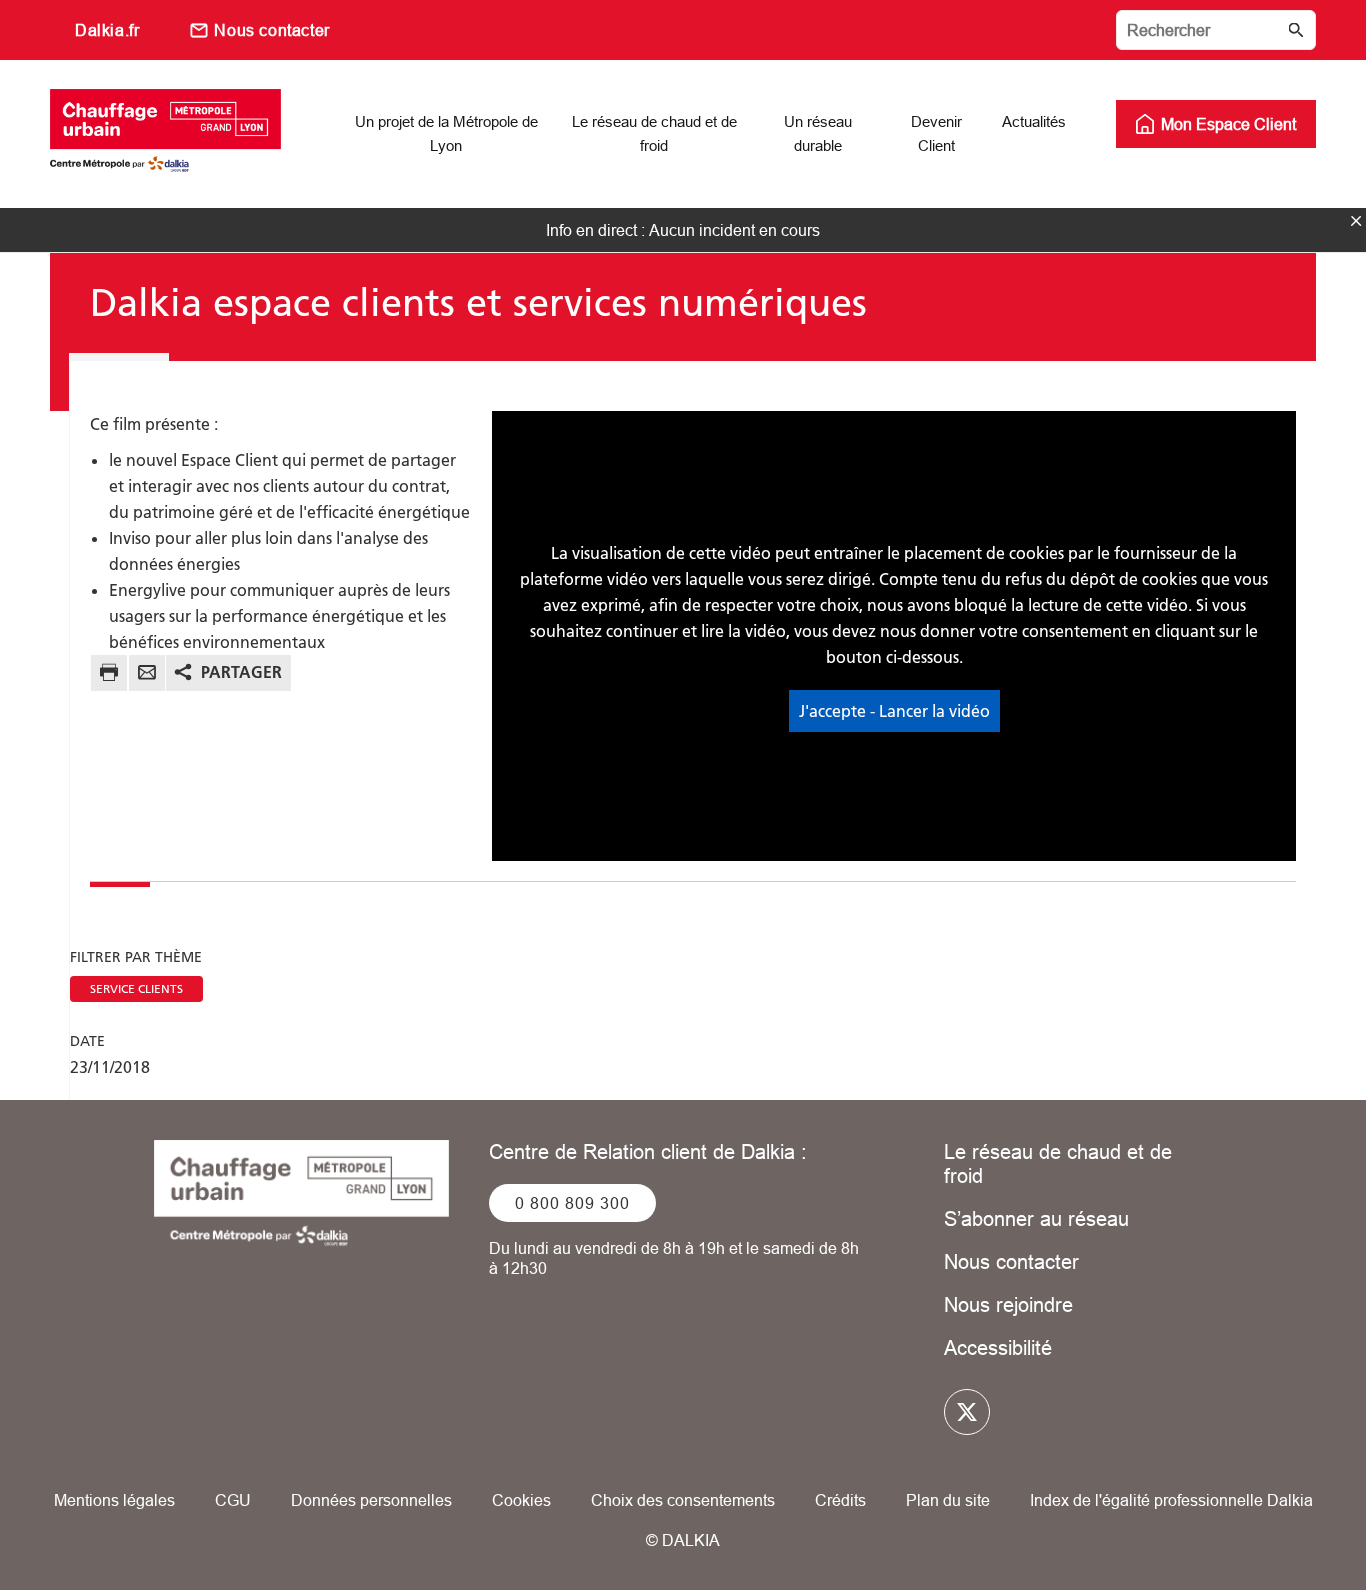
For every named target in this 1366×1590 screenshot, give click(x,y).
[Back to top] (1283, 1517)
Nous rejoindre (1008, 1304)
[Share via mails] (147, 675)
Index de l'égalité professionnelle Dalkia (1171, 1500)
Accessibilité (998, 1347)
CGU (233, 1500)
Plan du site (948, 1500)
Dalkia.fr (107, 30)
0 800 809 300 (572, 1203)
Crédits (840, 1500)
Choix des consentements (683, 1500)
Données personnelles (371, 1500)
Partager (241, 672)
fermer (1356, 221)
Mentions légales (114, 1500)
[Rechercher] (1216, 30)
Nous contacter (271, 30)
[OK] (1296, 30)
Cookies (521, 1500)
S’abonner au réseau (1036, 1218)
